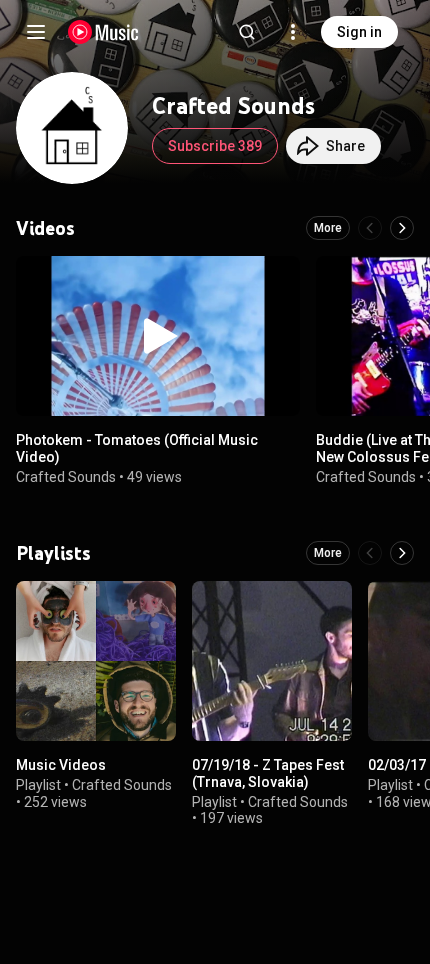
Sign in (359, 32)
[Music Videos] (96, 661)
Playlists (53, 553)
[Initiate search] (247, 32)
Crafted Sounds (66, 477)
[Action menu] (278, 282)
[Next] (402, 228)
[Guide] (36, 32)
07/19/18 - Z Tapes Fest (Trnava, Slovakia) (268, 773)
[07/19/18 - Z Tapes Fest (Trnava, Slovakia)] (272, 661)
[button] (158, 336)
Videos (45, 228)
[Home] (103, 32)
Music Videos (61, 765)
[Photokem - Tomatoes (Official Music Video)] (158, 336)
